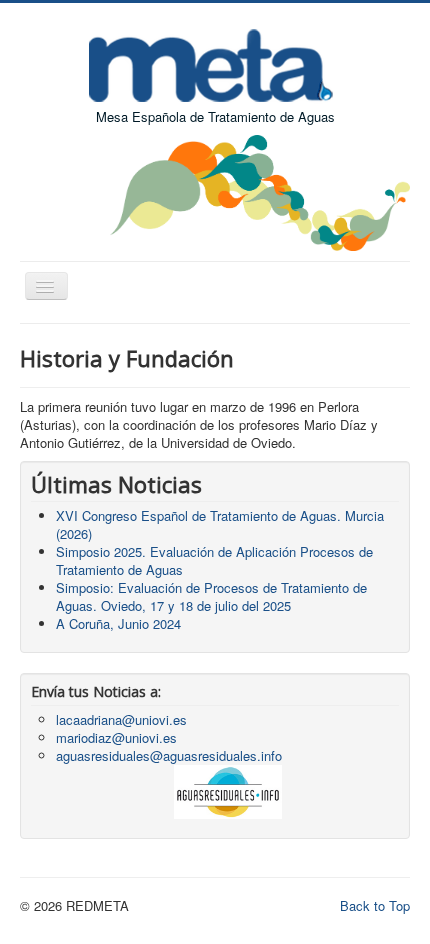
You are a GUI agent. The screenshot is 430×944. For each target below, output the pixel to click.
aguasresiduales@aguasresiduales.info (169, 755)
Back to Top (375, 905)
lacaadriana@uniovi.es (121, 719)
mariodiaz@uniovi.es (116, 737)
